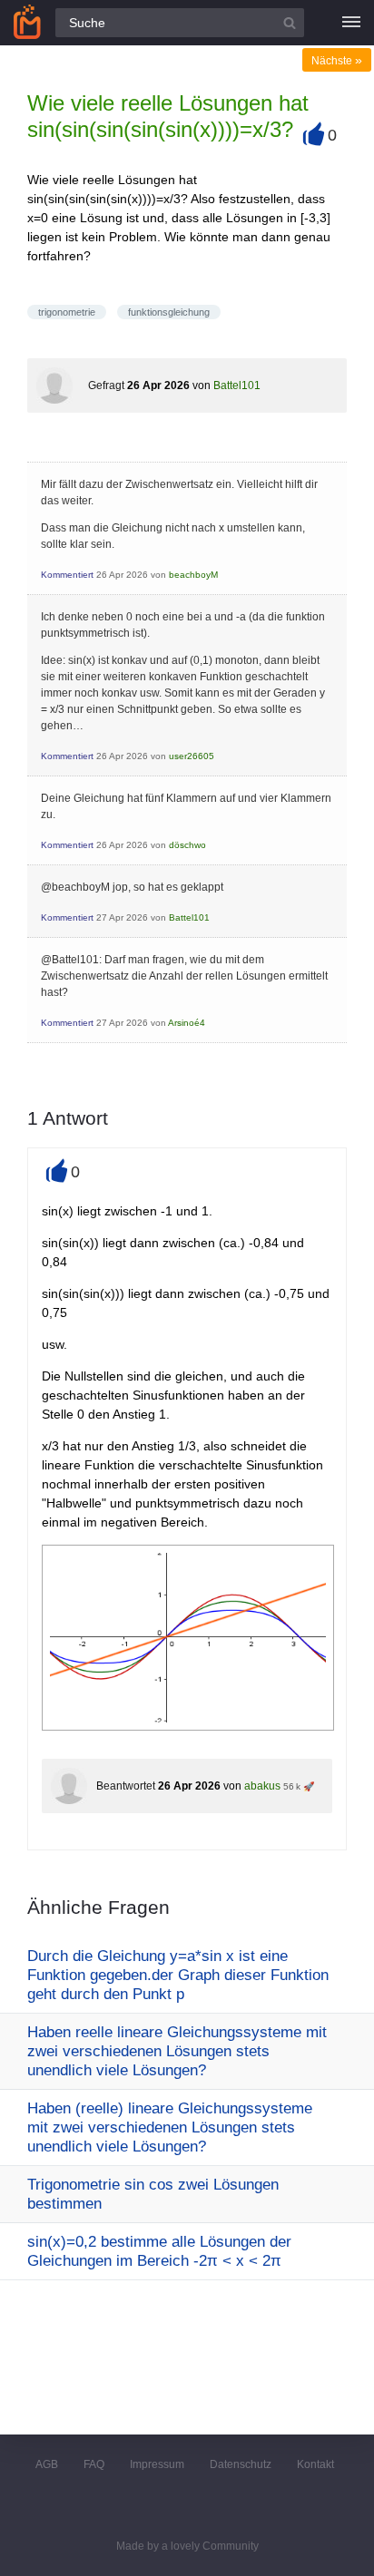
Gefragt (106, 385)
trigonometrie (67, 312)
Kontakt (315, 2464)
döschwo (187, 845)
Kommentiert (67, 575)
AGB (47, 2464)
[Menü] (351, 23)
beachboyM (193, 575)
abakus (262, 1786)
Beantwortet (126, 1786)
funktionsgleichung (169, 312)
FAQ (94, 2464)
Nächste (337, 61)
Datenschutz (241, 2464)
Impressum (157, 2464)
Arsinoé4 (187, 1023)
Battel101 (237, 385)
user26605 (192, 756)
